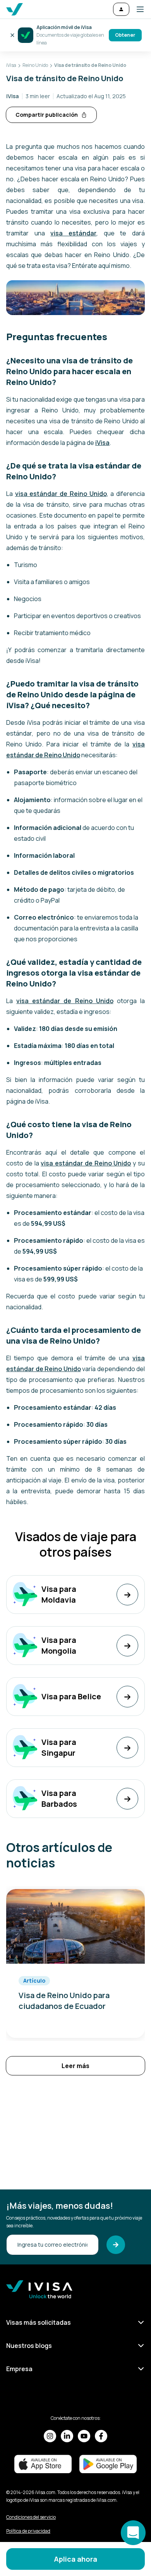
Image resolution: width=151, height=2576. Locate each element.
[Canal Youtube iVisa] (84, 2436)
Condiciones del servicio (31, 2517)
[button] (137, 9)
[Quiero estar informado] (116, 2245)
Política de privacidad (28, 2531)
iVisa (102, 443)
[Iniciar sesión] (121, 9)
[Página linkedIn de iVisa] (67, 2436)
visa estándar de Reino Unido (61, 494)
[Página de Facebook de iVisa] (101, 2436)
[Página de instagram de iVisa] (50, 2436)
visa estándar (73, 233)
